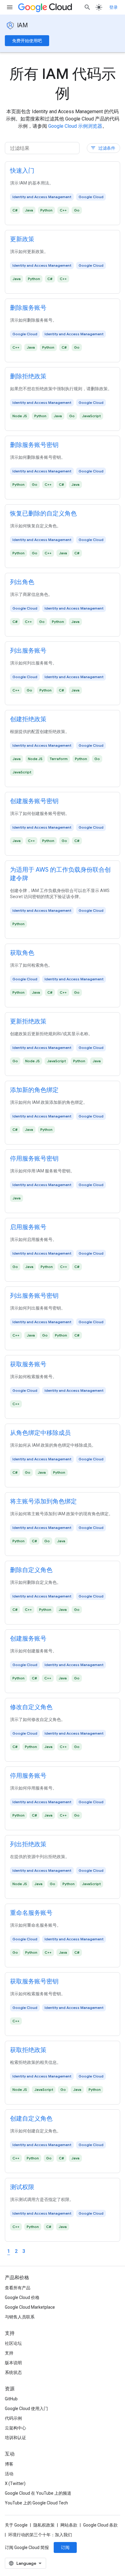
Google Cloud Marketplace (30, 2307)
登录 (113, 7)
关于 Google (16, 2525)
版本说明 (13, 2363)
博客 (9, 2464)
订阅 (65, 2547)
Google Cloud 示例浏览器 (75, 126)
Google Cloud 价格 (22, 2297)
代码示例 (13, 2418)
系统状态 (13, 2372)
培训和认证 (15, 2438)
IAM (22, 25)
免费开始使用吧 (27, 41)
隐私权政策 (44, 2525)
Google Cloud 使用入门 (26, 2409)
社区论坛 (13, 2343)
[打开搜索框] (87, 7)
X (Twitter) (15, 2483)
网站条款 (69, 2525)
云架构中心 (15, 2428)
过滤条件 (103, 148)
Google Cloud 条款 (100, 2525)
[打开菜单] (10, 7)
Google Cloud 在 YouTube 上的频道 (38, 2493)
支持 (9, 2353)
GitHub (11, 2399)
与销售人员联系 (20, 2317)
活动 (9, 2474)
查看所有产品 (18, 2288)
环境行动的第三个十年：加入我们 (40, 2535)
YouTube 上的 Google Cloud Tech (36, 2503)
